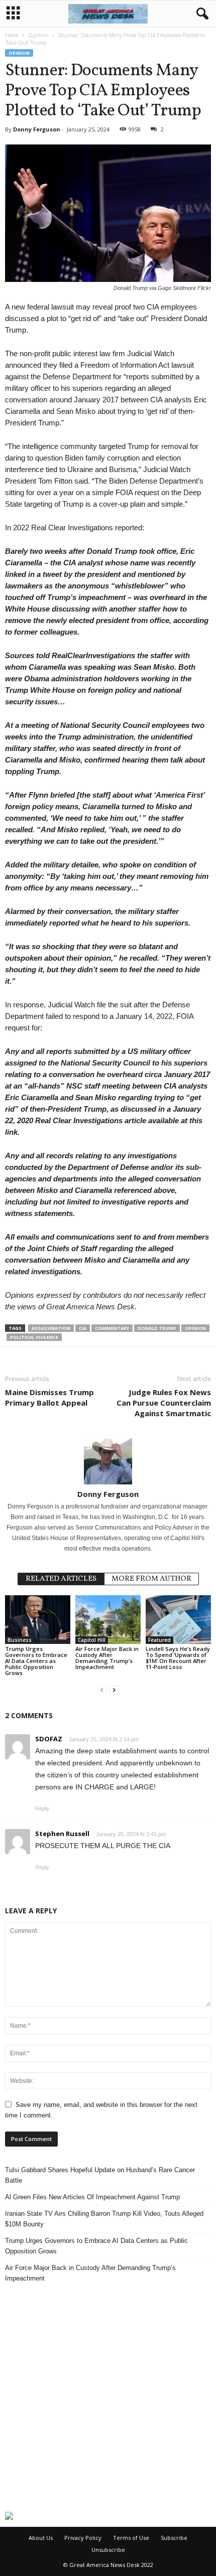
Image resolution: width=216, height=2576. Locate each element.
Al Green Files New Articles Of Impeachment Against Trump (92, 2197)
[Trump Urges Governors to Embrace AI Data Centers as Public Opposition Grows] (38, 1620)
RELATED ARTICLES (61, 1579)
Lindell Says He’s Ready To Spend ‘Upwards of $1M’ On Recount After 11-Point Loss (178, 1658)
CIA (83, 1328)
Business (20, 1640)
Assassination (51, 1328)
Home (12, 35)
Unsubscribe (108, 2550)
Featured (159, 1640)
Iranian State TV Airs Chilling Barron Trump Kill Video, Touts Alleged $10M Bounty (104, 2219)
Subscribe (174, 2538)
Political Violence (34, 1337)
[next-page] (114, 1690)
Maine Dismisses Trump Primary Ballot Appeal (49, 1397)
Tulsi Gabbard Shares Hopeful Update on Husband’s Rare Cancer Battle (100, 2175)
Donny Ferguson (37, 129)
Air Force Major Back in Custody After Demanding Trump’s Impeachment (107, 1658)
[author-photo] (108, 1460)
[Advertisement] (108, 2397)
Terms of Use (131, 2538)
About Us (41, 2538)
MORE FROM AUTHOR (151, 1579)
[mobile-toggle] (13, 14)
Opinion (38, 35)
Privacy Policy (83, 2538)
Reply (42, 1808)
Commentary (112, 1328)
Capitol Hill (92, 1640)
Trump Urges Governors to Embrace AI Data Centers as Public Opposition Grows (36, 1661)
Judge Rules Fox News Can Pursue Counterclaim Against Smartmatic (164, 1403)
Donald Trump (157, 1328)
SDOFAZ (49, 1739)
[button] (200, 14)
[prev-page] (102, 1690)
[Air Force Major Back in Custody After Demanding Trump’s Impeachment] (108, 1620)
